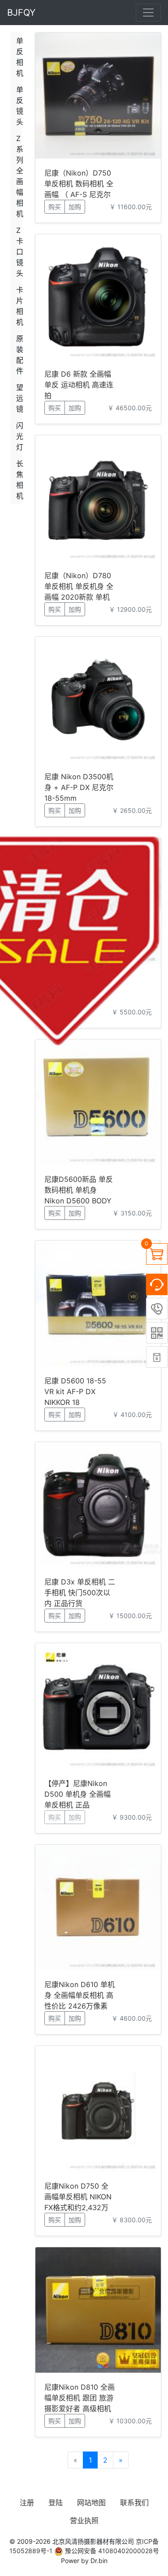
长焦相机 (19, 480)
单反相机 (19, 57)
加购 (75, 207)
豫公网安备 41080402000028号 (111, 2551)
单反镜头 (19, 106)
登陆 (56, 2503)
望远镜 (19, 398)
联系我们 (134, 2503)
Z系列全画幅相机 (19, 176)
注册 (27, 2503)
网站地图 (91, 2503)
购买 (55, 207)
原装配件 (19, 355)
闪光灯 (19, 436)
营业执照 (84, 2520)
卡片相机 (19, 306)
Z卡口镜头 (19, 252)
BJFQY (21, 13)
